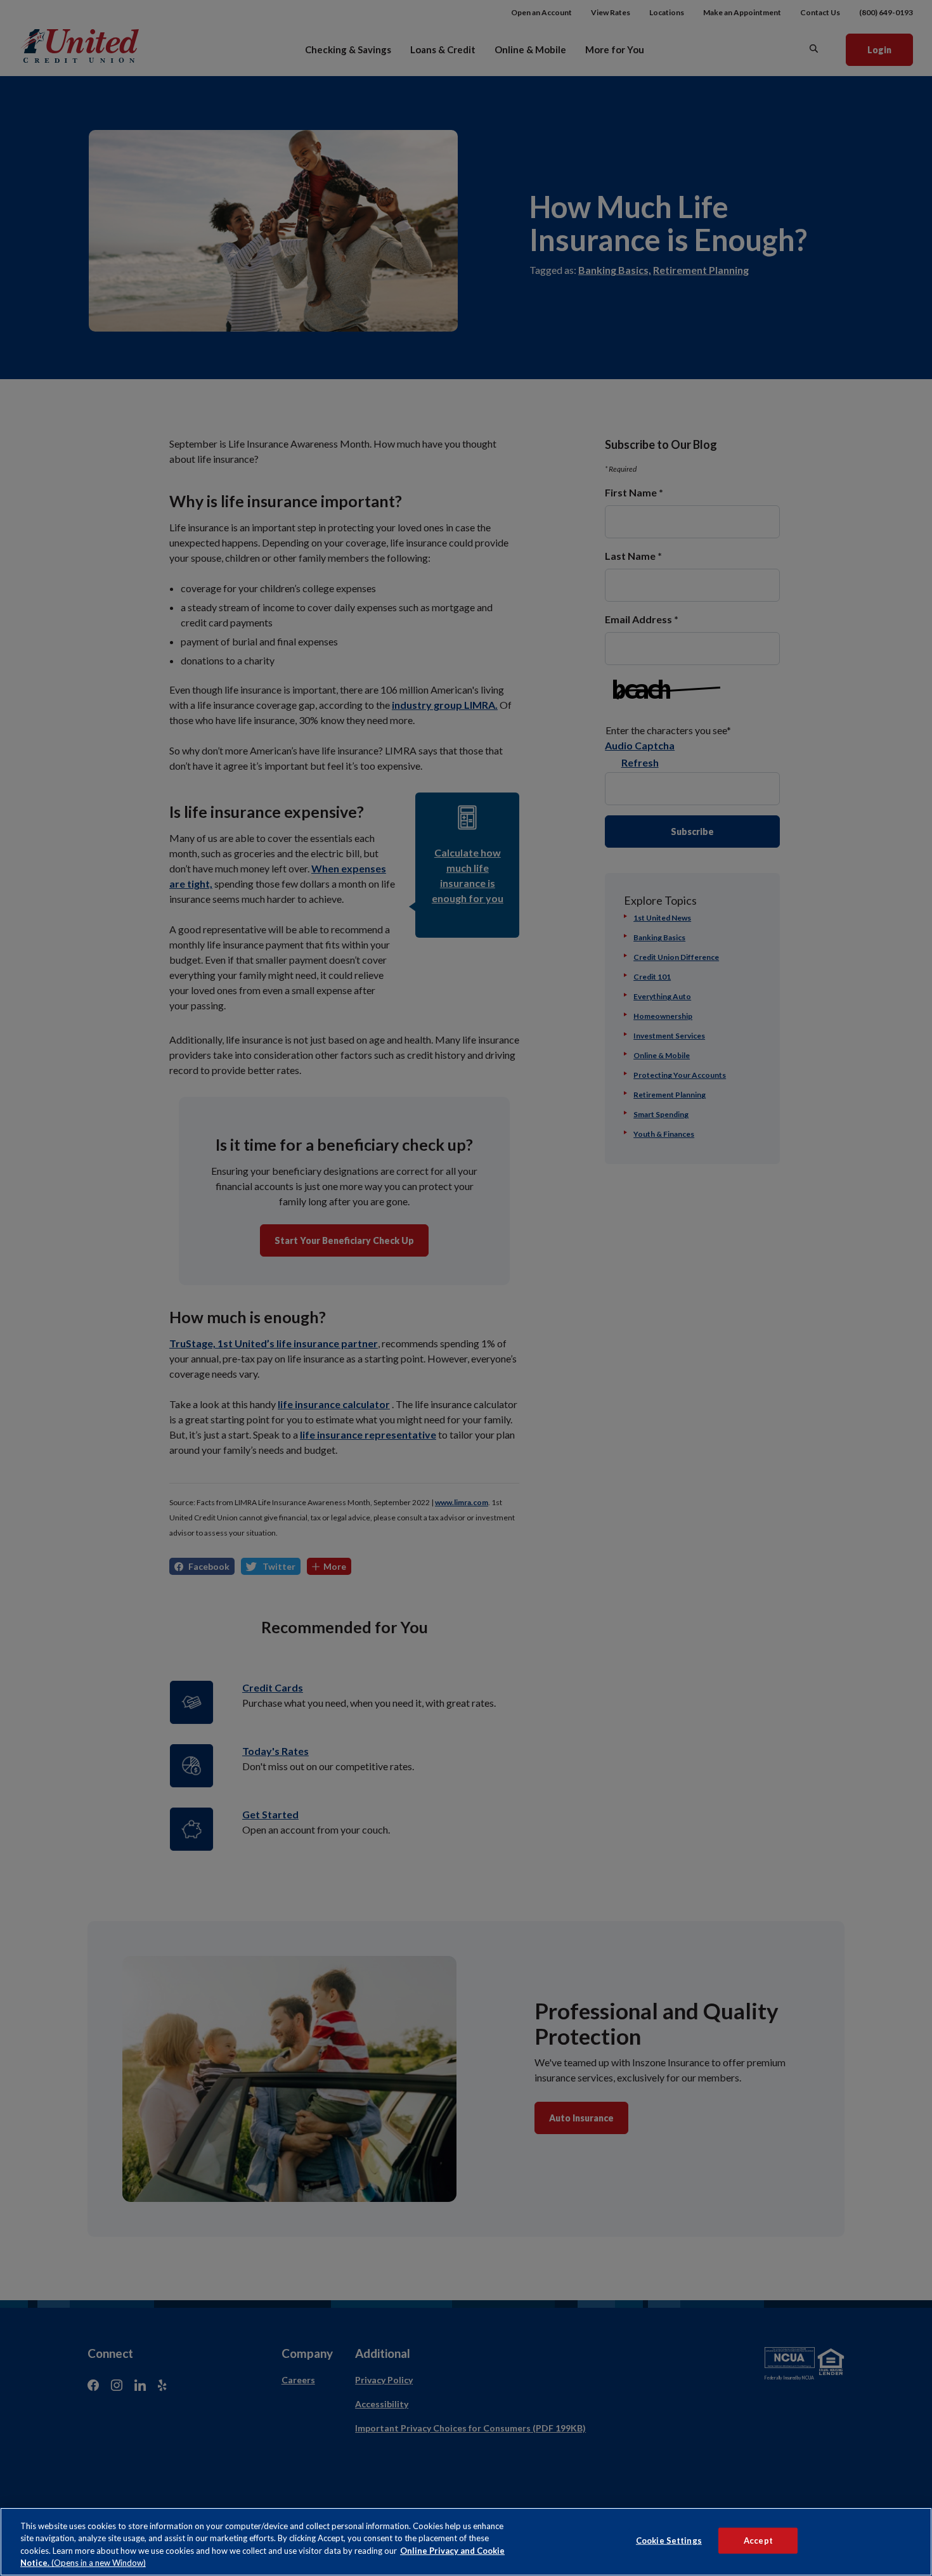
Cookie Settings (669, 2540)
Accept (758, 2540)
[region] (466, 2542)
